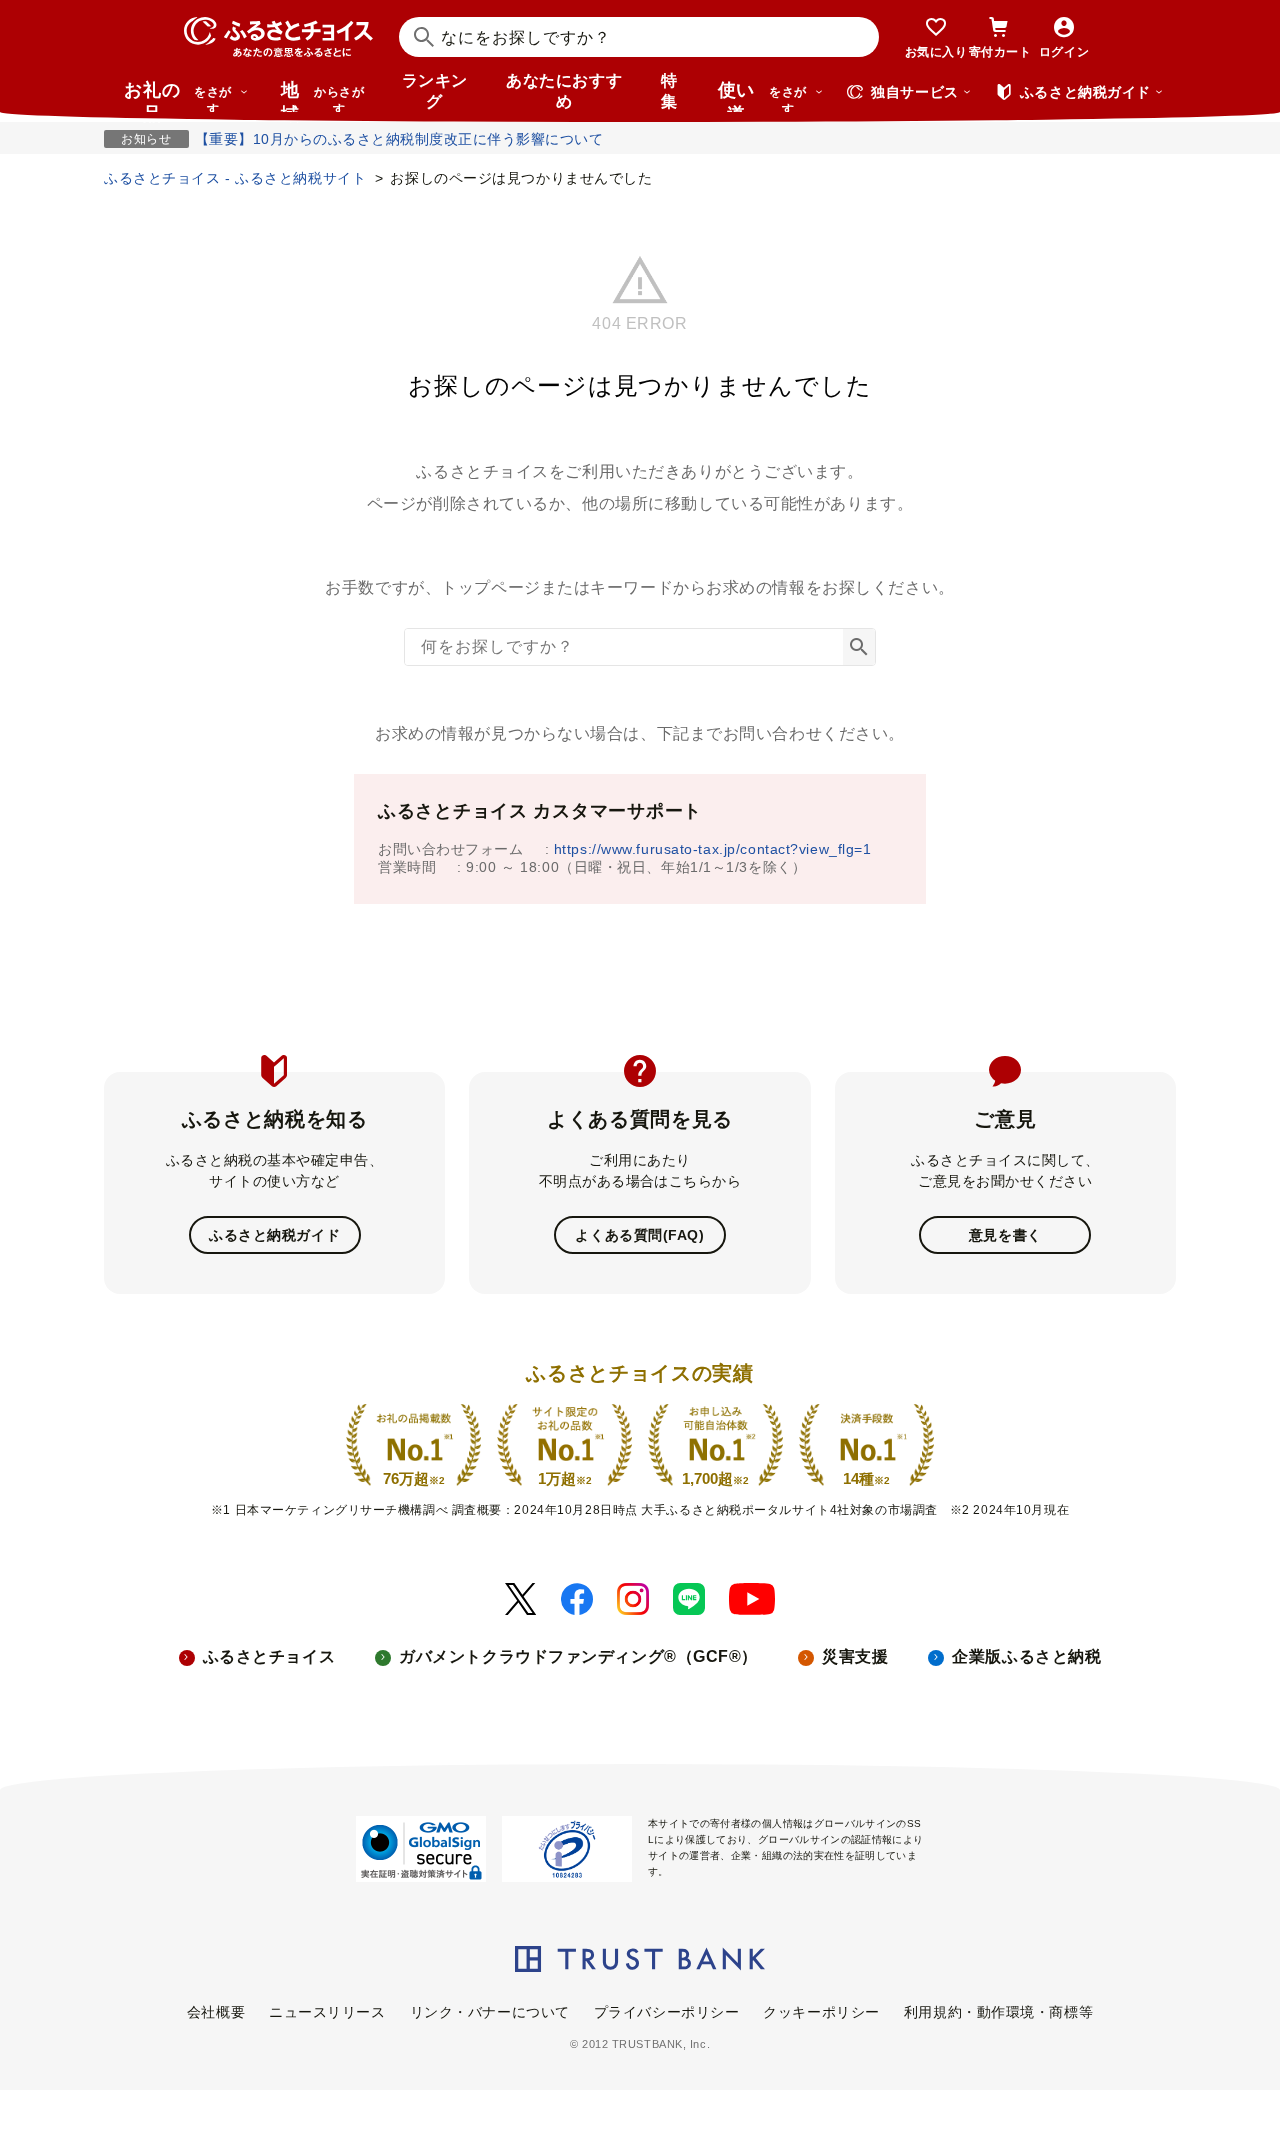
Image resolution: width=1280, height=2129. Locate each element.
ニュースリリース (327, 2012)
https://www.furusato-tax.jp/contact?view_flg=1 (713, 849)
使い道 (762, 96)
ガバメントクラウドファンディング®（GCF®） (578, 1656)
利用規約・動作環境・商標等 (998, 2012)
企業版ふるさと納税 (1026, 1656)
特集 (669, 91)
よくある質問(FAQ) (639, 1235)
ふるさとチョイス (269, 1656)
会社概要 (216, 2012)
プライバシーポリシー (667, 2012)
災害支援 (855, 1656)
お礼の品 (178, 96)
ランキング (435, 91)
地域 (322, 96)
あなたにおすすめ (564, 91)
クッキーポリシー (821, 2012)
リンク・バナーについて (490, 2012)
